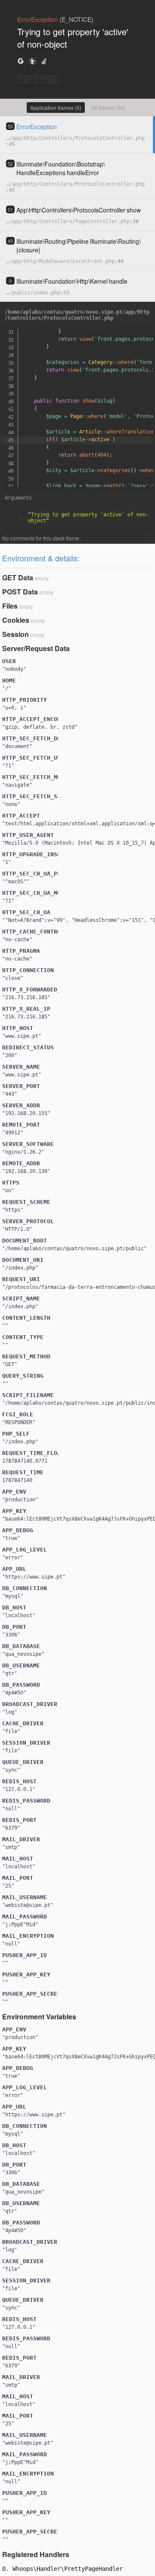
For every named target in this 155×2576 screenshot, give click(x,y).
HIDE (50, 79)
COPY (28, 79)
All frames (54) (108, 108)
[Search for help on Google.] (21, 61)
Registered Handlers (36, 2554)
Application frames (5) (56, 108)
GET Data (18, 577)
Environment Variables (39, 2017)
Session (15, 634)
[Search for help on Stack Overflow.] (44, 61)
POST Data (20, 592)
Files (10, 606)
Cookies (16, 620)
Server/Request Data (36, 648)
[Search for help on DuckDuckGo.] (32, 61)
